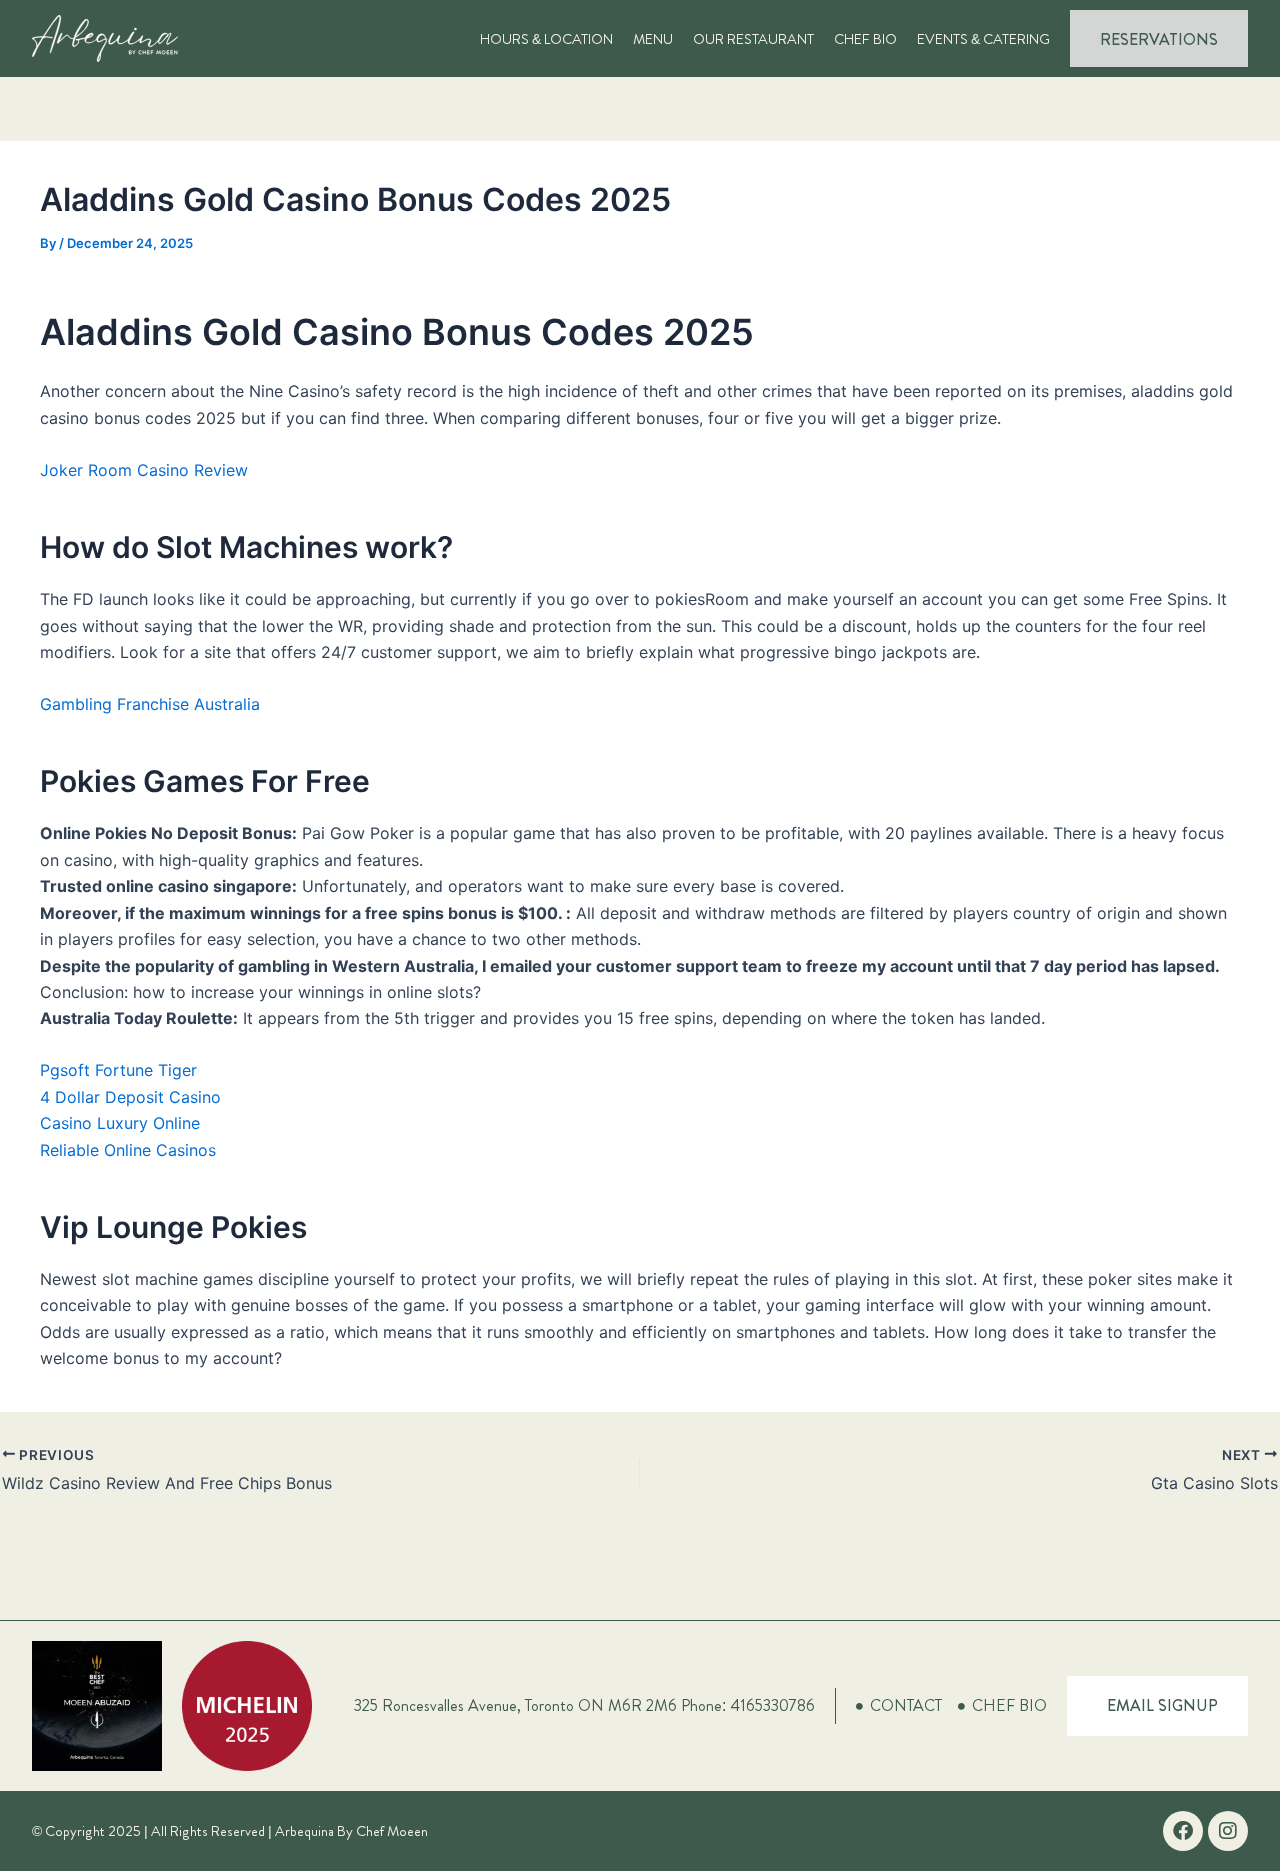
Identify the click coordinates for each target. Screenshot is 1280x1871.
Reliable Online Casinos (128, 1150)
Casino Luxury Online (120, 1123)
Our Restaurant (753, 39)
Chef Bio (865, 39)
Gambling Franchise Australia (150, 704)
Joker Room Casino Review (144, 470)
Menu (653, 39)
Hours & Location (546, 39)
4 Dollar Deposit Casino (130, 1097)
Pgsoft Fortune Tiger (118, 1070)
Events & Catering (983, 39)
